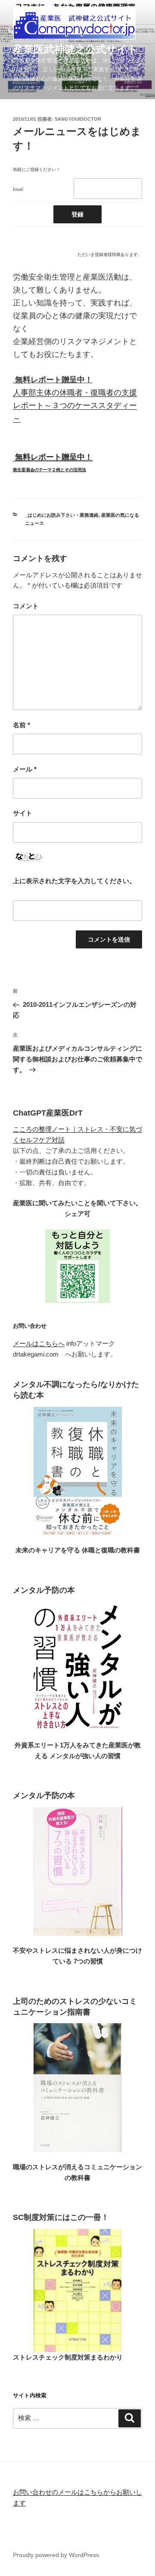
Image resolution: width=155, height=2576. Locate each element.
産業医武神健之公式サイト (76, 49)
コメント (26, 606)
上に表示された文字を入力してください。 (74, 881)
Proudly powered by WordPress (56, 2555)
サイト (23, 813)
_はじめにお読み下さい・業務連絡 (62, 515)
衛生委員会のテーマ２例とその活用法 (50, 470)
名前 (22, 725)
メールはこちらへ (39, 1343)
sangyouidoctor (78, 119)
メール (25, 769)
